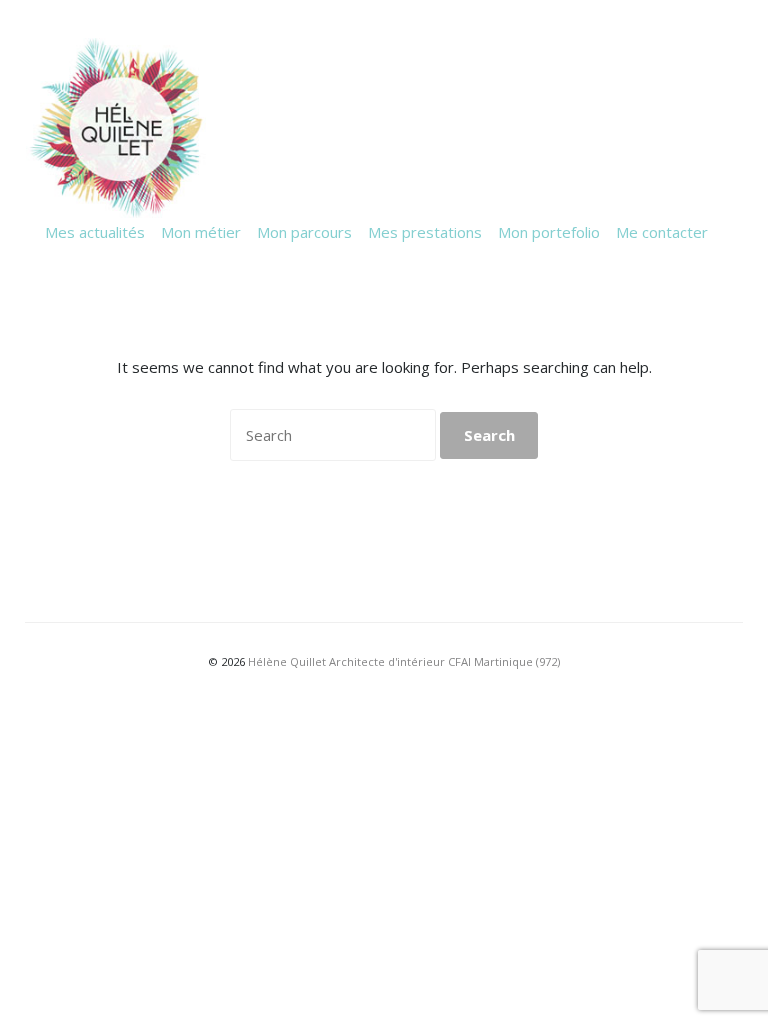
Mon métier (201, 232)
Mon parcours (304, 232)
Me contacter (662, 232)
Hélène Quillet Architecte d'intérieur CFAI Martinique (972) (404, 661)
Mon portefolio (549, 232)
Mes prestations (425, 232)
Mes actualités (95, 232)
